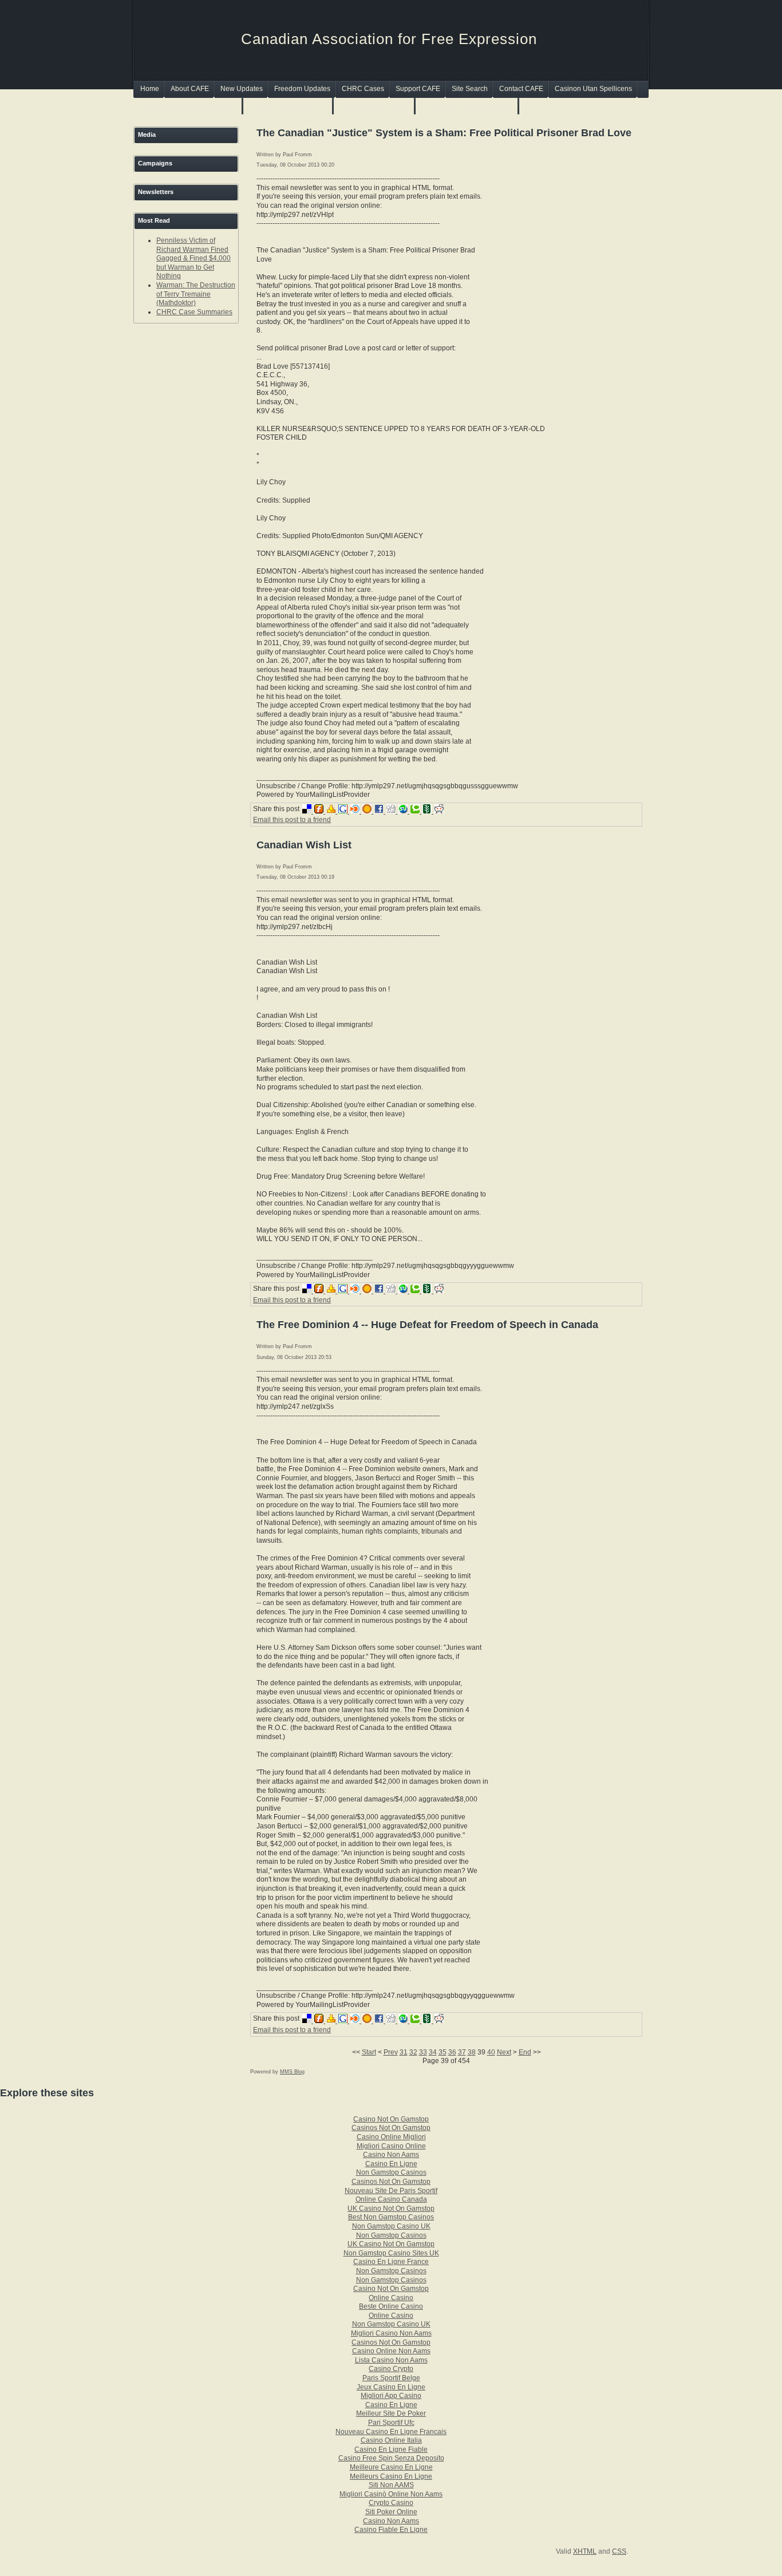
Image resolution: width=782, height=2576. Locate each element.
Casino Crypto (391, 2369)
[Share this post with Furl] (320, 811)
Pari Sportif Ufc (391, 2423)
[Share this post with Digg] (392, 811)
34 (433, 2052)
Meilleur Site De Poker (391, 2413)
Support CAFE (418, 89)
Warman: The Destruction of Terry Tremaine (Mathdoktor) (196, 294)
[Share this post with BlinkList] (356, 811)
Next (504, 2052)
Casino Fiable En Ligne (391, 2530)
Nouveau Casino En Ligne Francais (391, 2432)
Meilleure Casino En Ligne (391, 2467)
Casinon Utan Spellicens (593, 89)
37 (462, 2052)
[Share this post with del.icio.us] (308, 811)
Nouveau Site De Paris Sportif (391, 2191)
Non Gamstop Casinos (375, 106)
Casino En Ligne (391, 2164)
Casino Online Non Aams (391, 2351)
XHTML (585, 2551)
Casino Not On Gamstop (391, 2119)
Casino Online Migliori (391, 2137)
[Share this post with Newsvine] (428, 811)
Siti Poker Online (391, 2512)
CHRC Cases (363, 89)
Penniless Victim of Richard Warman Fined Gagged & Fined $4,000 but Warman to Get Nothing (193, 258)
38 (472, 2052)
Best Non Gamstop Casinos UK (189, 106)
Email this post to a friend (292, 820)
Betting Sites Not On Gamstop (467, 106)
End (525, 2052)
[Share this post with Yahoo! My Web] (332, 811)
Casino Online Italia (391, 2440)
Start (369, 2052)
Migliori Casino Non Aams (391, 2333)
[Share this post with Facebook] (380, 811)
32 (413, 2052)
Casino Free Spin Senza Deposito (391, 2458)
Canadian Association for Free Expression (389, 39)
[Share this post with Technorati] (416, 811)
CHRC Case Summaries (194, 312)
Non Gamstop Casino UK (391, 2226)
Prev (391, 2052)
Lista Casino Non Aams (391, 2360)
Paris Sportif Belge (391, 2378)
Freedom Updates (302, 89)
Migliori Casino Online (391, 2146)
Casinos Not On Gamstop (289, 106)
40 (491, 2052)
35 (443, 2052)
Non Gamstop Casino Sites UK (391, 2253)
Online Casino (391, 2298)
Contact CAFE (521, 89)
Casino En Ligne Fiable (391, 2449)
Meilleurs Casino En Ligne (391, 2476)
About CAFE (190, 89)
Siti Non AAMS (391, 2485)
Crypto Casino (391, 2503)
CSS (619, 2551)
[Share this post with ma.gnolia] (368, 811)
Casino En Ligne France (391, 2262)
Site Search (470, 89)
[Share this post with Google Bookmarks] (344, 811)
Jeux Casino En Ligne (391, 2387)
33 (423, 2052)
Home (150, 89)
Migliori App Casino (391, 2396)
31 (404, 2052)
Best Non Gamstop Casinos (391, 2217)
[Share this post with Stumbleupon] (404, 811)
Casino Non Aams (391, 2155)
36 (452, 2052)
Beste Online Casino (391, 2306)
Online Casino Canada (391, 2199)
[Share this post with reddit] (440, 811)
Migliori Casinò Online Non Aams (391, 2494)
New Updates (242, 89)
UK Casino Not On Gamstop (391, 2208)
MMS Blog (292, 2072)
